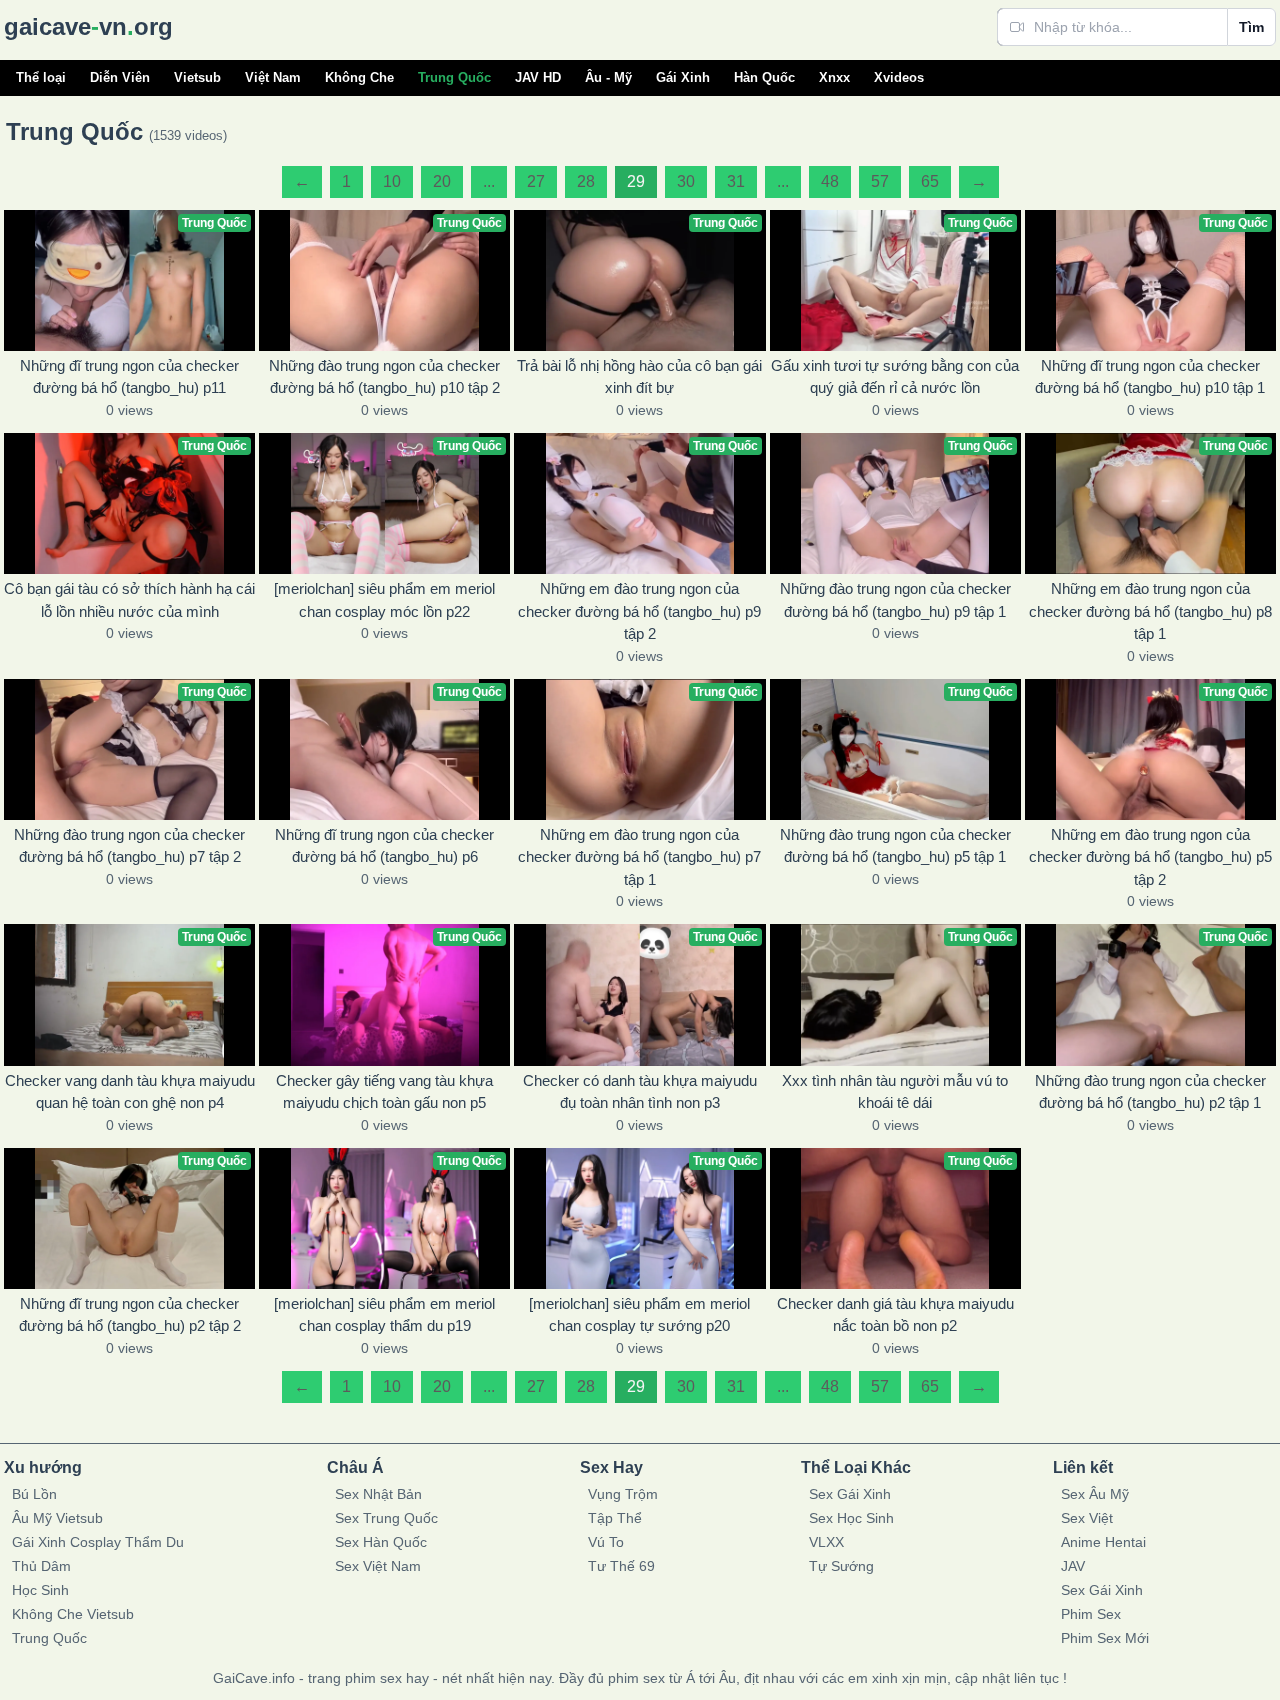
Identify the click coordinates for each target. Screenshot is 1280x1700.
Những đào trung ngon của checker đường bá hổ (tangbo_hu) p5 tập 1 (895, 846)
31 (736, 181)
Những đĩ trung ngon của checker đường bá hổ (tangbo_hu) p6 (384, 846)
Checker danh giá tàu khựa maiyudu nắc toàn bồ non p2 (895, 1315)
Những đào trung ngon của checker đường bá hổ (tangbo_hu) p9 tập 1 (895, 600)
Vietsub (197, 77)
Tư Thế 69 (621, 1566)
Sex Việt (1087, 1518)
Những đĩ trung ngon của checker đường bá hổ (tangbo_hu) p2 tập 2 (130, 1315)
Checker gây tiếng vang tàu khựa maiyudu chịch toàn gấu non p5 (384, 1092)
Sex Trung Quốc (386, 1518)
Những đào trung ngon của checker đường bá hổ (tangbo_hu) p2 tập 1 (1150, 1092)
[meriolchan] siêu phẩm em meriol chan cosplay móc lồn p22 (384, 600)
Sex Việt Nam (378, 1566)
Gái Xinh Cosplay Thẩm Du (98, 1542)
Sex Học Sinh (851, 1518)
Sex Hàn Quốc (381, 1542)
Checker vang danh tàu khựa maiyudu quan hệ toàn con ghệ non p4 (130, 1092)
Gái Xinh (683, 77)
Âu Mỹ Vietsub (57, 1518)
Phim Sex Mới (1105, 1638)
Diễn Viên (120, 77)
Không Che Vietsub (73, 1614)
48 (830, 181)
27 (536, 181)
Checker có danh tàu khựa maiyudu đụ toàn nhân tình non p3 (640, 1092)
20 (442, 181)
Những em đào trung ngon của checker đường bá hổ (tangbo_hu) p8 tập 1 (1150, 611)
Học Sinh (40, 1590)
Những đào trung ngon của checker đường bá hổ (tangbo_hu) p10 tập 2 (384, 377)
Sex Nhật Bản (378, 1494)
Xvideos (899, 77)
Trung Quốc (454, 77)
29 (636, 181)
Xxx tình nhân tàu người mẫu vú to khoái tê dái (895, 1092)
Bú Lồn (34, 1494)
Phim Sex (1091, 1614)
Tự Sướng (841, 1566)
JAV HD (538, 77)
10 (392, 181)
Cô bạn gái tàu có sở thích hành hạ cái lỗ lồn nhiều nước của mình (129, 600)
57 (880, 181)
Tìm (1251, 27)
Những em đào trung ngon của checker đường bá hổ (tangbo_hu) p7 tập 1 (639, 857)
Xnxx (834, 77)
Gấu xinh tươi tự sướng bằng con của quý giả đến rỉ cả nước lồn (895, 377)
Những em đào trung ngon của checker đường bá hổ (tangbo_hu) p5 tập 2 (1150, 857)
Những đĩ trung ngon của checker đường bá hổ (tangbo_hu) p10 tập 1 (1150, 377)
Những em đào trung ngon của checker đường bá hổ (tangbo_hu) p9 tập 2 (639, 611)
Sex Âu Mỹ (1095, 1494)
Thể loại (41, 77)
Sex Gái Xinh (850, 1494)
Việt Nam (273, 77)
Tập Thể (615, 1518)
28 (586, 181)
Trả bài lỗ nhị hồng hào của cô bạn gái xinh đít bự (639, 377)
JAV (1073, 1566)
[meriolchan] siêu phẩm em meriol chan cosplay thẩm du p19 (384, 1315)
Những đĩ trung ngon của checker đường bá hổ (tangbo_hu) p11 (129, 377)
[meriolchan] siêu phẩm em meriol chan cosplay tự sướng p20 (639, 1315)
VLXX (826, 1542)
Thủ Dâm (41, 1566)
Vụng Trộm (623, 1494)
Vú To (606, 1542)
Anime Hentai (1103, 1542)
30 (686, 181)
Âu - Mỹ (608, 77)
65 (930, 181)
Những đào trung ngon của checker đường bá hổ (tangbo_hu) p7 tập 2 (129, 846)
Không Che (359, 77)
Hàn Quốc (764, 77)
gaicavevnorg (88, 26)
